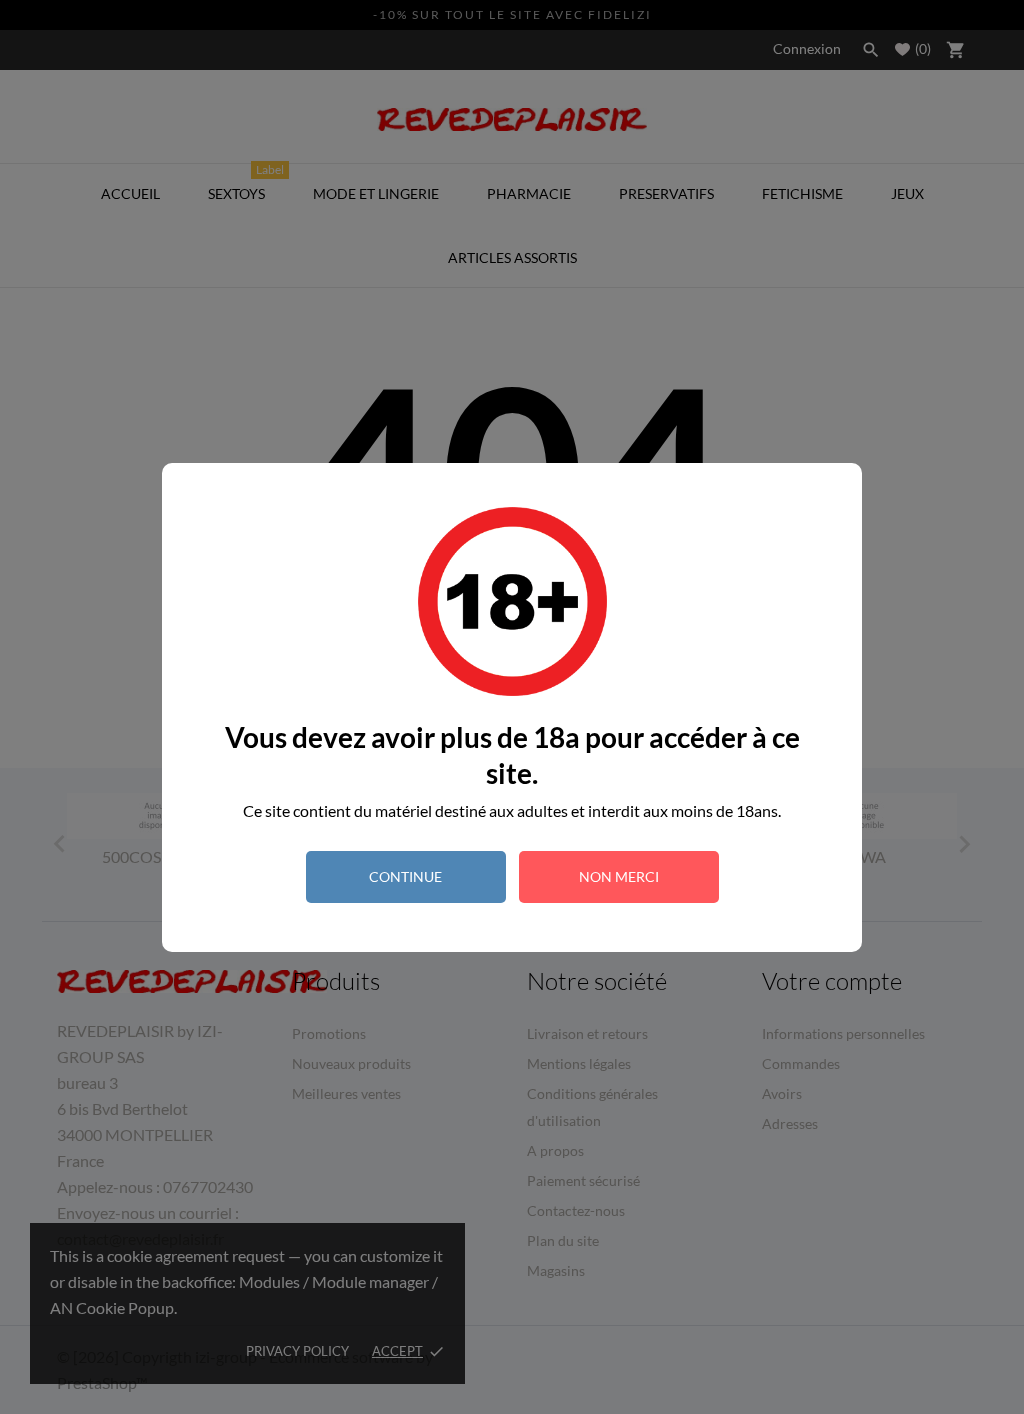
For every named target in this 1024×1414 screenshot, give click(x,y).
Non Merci (619, 876)
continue (405, 876)
